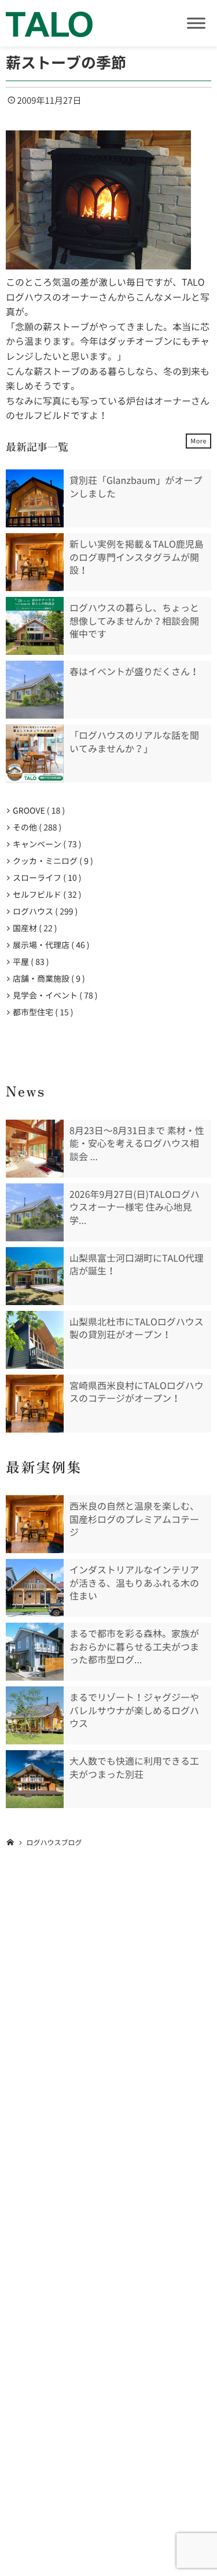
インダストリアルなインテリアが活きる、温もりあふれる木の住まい (134, 1583)
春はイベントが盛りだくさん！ (134, 672)
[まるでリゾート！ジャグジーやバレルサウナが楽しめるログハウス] (35, 1715)
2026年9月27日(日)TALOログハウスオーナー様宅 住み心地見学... (135, 1207)
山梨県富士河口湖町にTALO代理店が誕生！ (137, 1265)
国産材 (33, 928)
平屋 (29, 962)
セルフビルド (45, 895)
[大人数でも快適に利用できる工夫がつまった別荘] (35, 1779)
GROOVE (36, 811)
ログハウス (43, 912)
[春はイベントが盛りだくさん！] (35, 690)
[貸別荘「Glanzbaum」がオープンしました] (35, 498)
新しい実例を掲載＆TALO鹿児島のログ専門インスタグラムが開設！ (137, 557)
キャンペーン (45, 844)
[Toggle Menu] (196, 23)
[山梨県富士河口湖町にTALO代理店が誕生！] (35, 1276)
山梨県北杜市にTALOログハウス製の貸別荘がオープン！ (137, 1328)
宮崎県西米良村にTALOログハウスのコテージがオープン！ (137, 1392)
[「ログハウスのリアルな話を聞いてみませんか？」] (35, 753)
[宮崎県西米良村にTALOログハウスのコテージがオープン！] (35, 1404)
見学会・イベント (53, 996)
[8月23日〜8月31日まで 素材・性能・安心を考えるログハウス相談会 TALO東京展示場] (35, 1149)
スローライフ (45, 878)
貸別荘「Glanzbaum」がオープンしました (136, 487)
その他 (35, 828)
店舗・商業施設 (47, 979)
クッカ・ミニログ (51, 861)
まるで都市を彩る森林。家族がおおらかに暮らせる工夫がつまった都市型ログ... (134, 1647)
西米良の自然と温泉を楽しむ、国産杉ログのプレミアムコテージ (134, 1519)
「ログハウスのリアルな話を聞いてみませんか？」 (134, 742)
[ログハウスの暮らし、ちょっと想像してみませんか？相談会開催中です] (35, 626)
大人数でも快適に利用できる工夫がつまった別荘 (134, 1768)
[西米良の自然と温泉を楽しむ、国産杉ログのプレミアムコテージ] (35, 1524)
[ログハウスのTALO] (49, 23)
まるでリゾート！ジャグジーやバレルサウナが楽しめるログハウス (134, 1710)
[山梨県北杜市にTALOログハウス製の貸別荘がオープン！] (35, 1340)
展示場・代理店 (49, 945)
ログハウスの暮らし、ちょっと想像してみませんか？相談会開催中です (134, 621)
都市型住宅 (41, 1012)
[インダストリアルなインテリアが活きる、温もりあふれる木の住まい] (35, 1588)
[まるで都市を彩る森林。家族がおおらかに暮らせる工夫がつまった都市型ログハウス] (35, 1652)
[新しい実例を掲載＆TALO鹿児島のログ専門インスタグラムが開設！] (35, 562)
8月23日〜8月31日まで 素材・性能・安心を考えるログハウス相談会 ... (137, 1144)
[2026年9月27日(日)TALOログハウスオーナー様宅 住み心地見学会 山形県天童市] (35, 1212)
